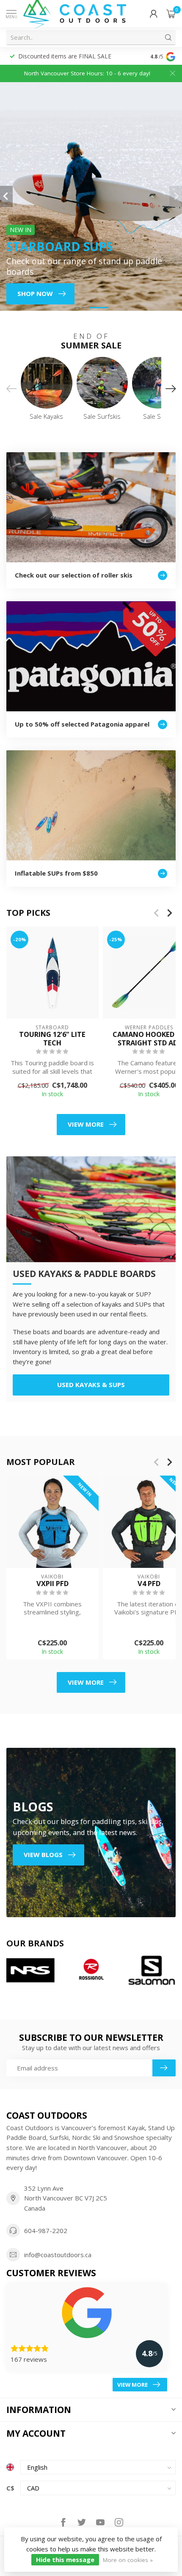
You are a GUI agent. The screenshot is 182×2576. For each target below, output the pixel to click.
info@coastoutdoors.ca (58, 2255)
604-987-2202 (46, 2231)
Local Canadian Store (34, 56)
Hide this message (65, 2559)
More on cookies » (128, 2560)
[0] (171, 14)
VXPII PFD (52, 1584)
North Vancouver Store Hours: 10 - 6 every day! (87, 73)
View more (86, 1124)
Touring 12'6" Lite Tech (52, 1038)
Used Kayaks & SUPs (91, 1385)
